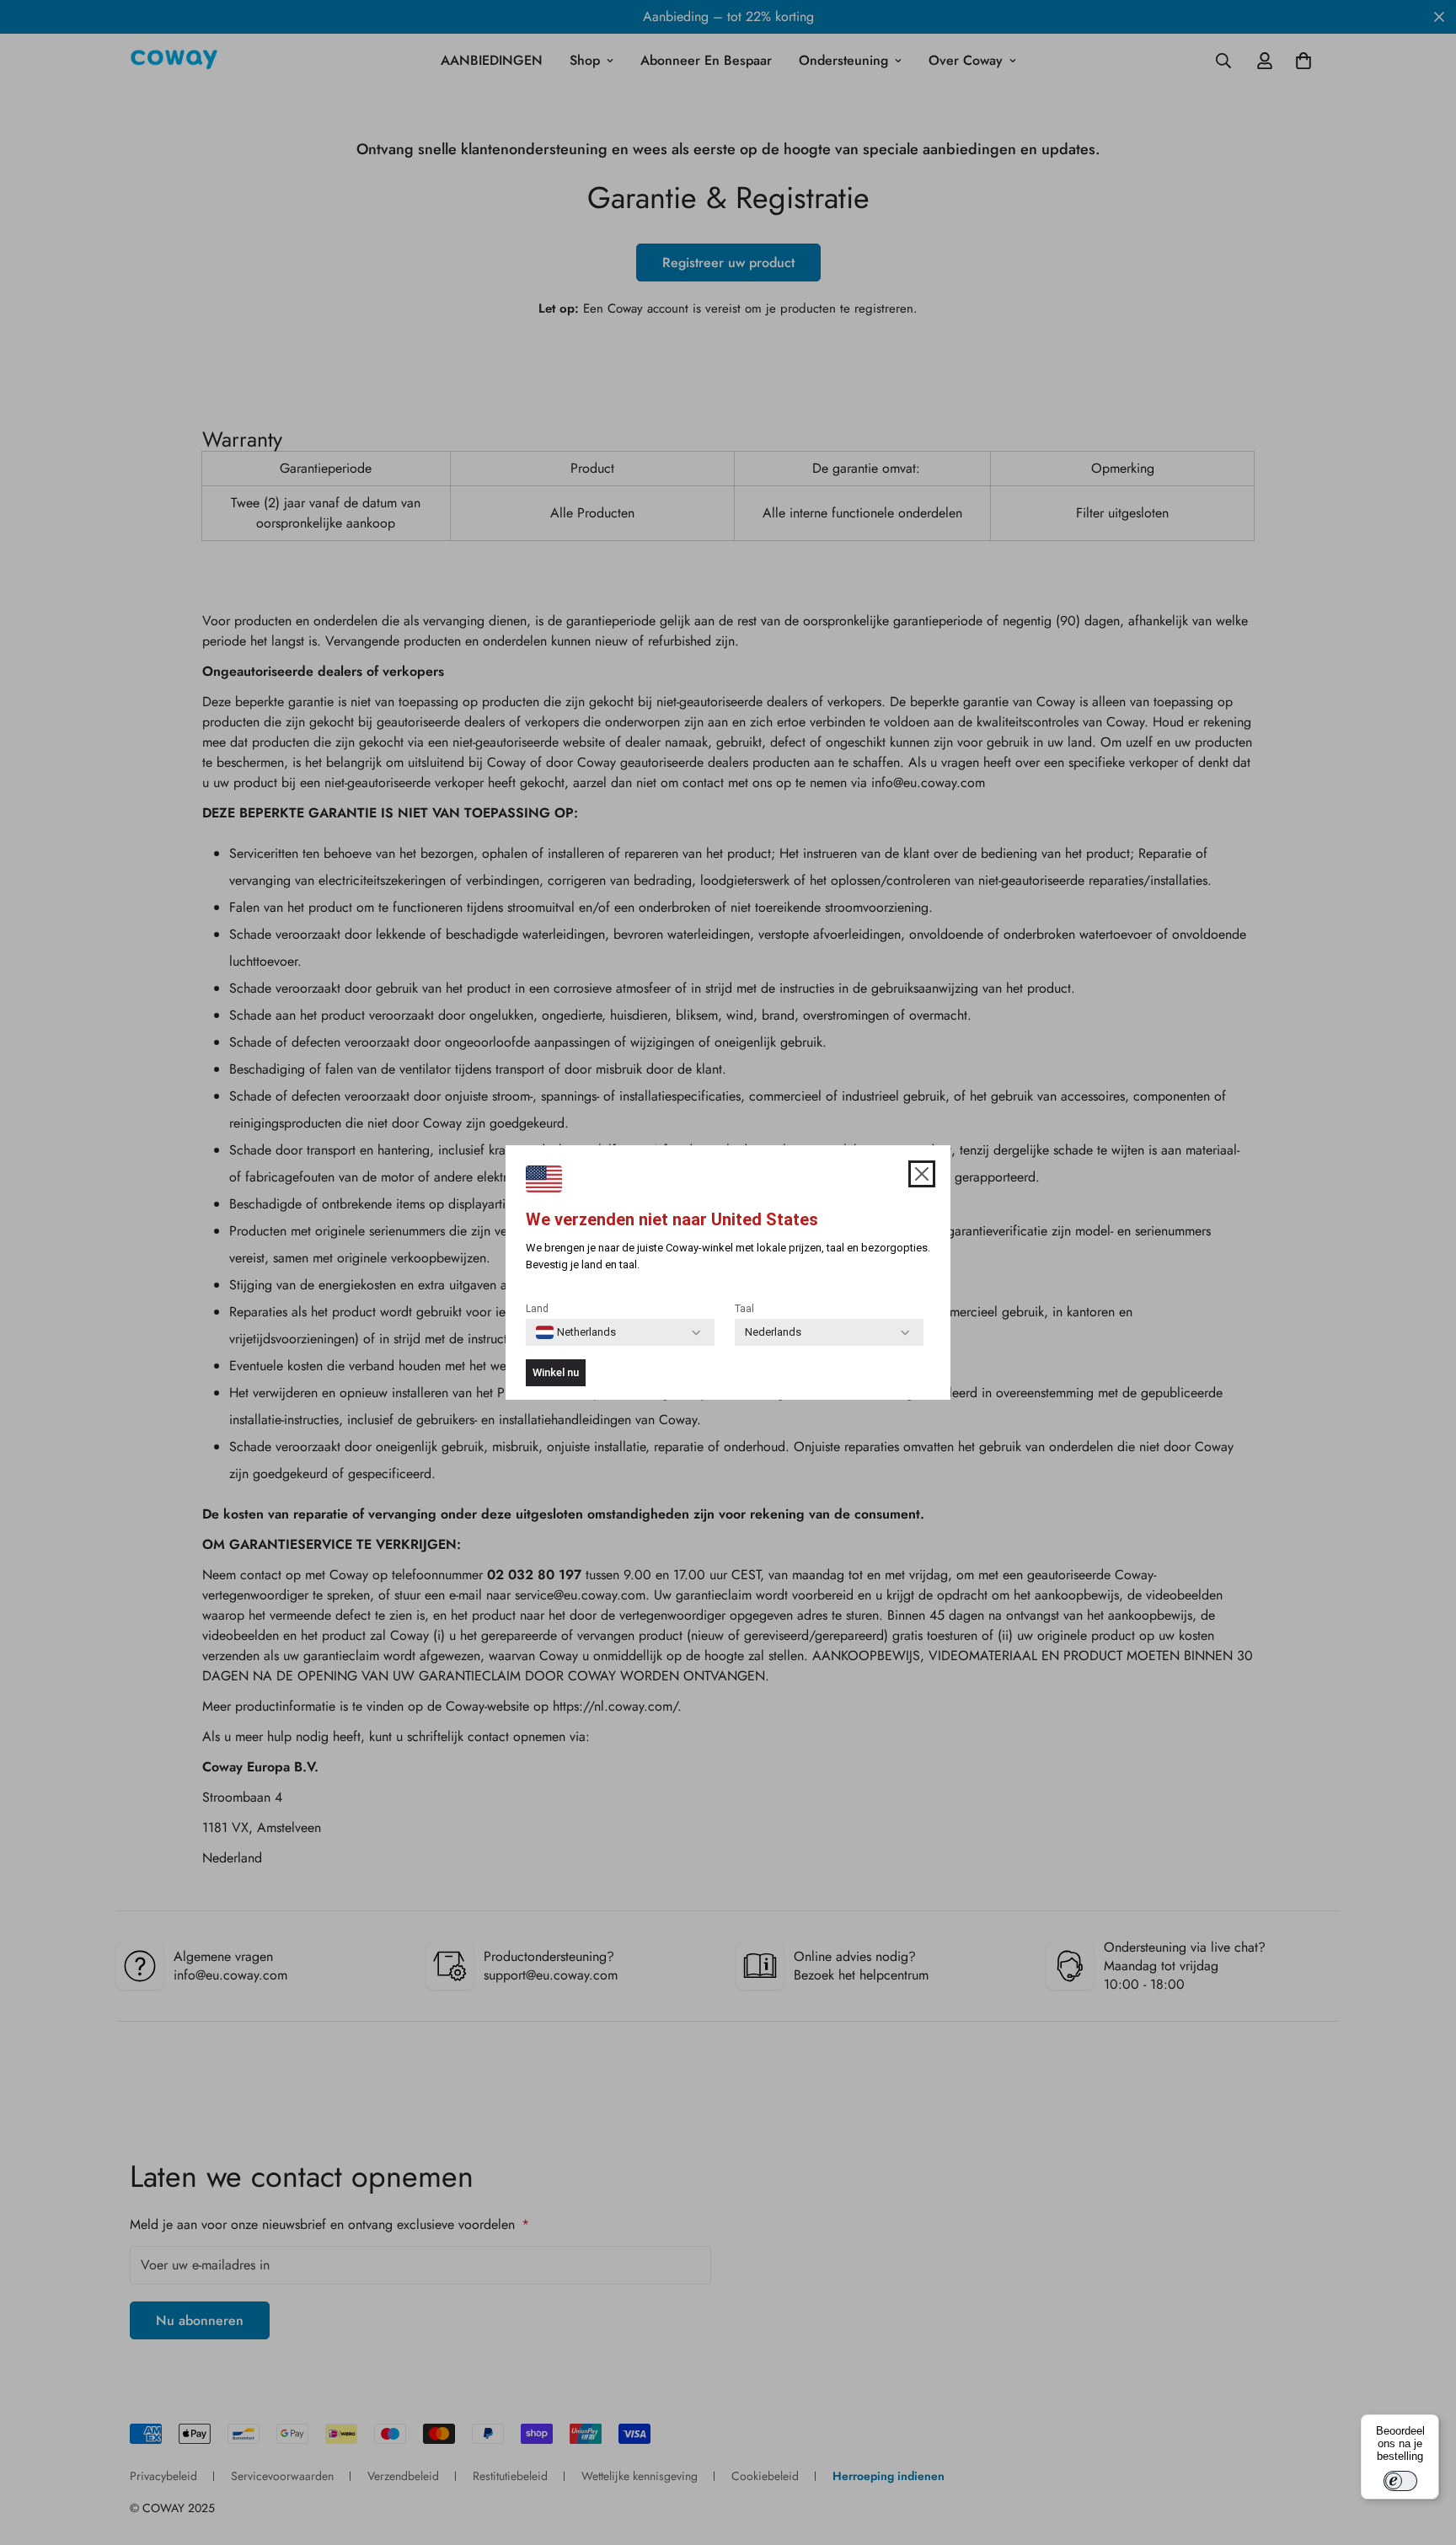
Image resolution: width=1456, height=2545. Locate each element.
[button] (922, 1174)
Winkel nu (556, 1372)
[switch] (1400, 2481)
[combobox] (576, 1332)
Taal (744, 1309)
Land (537, 1309)
